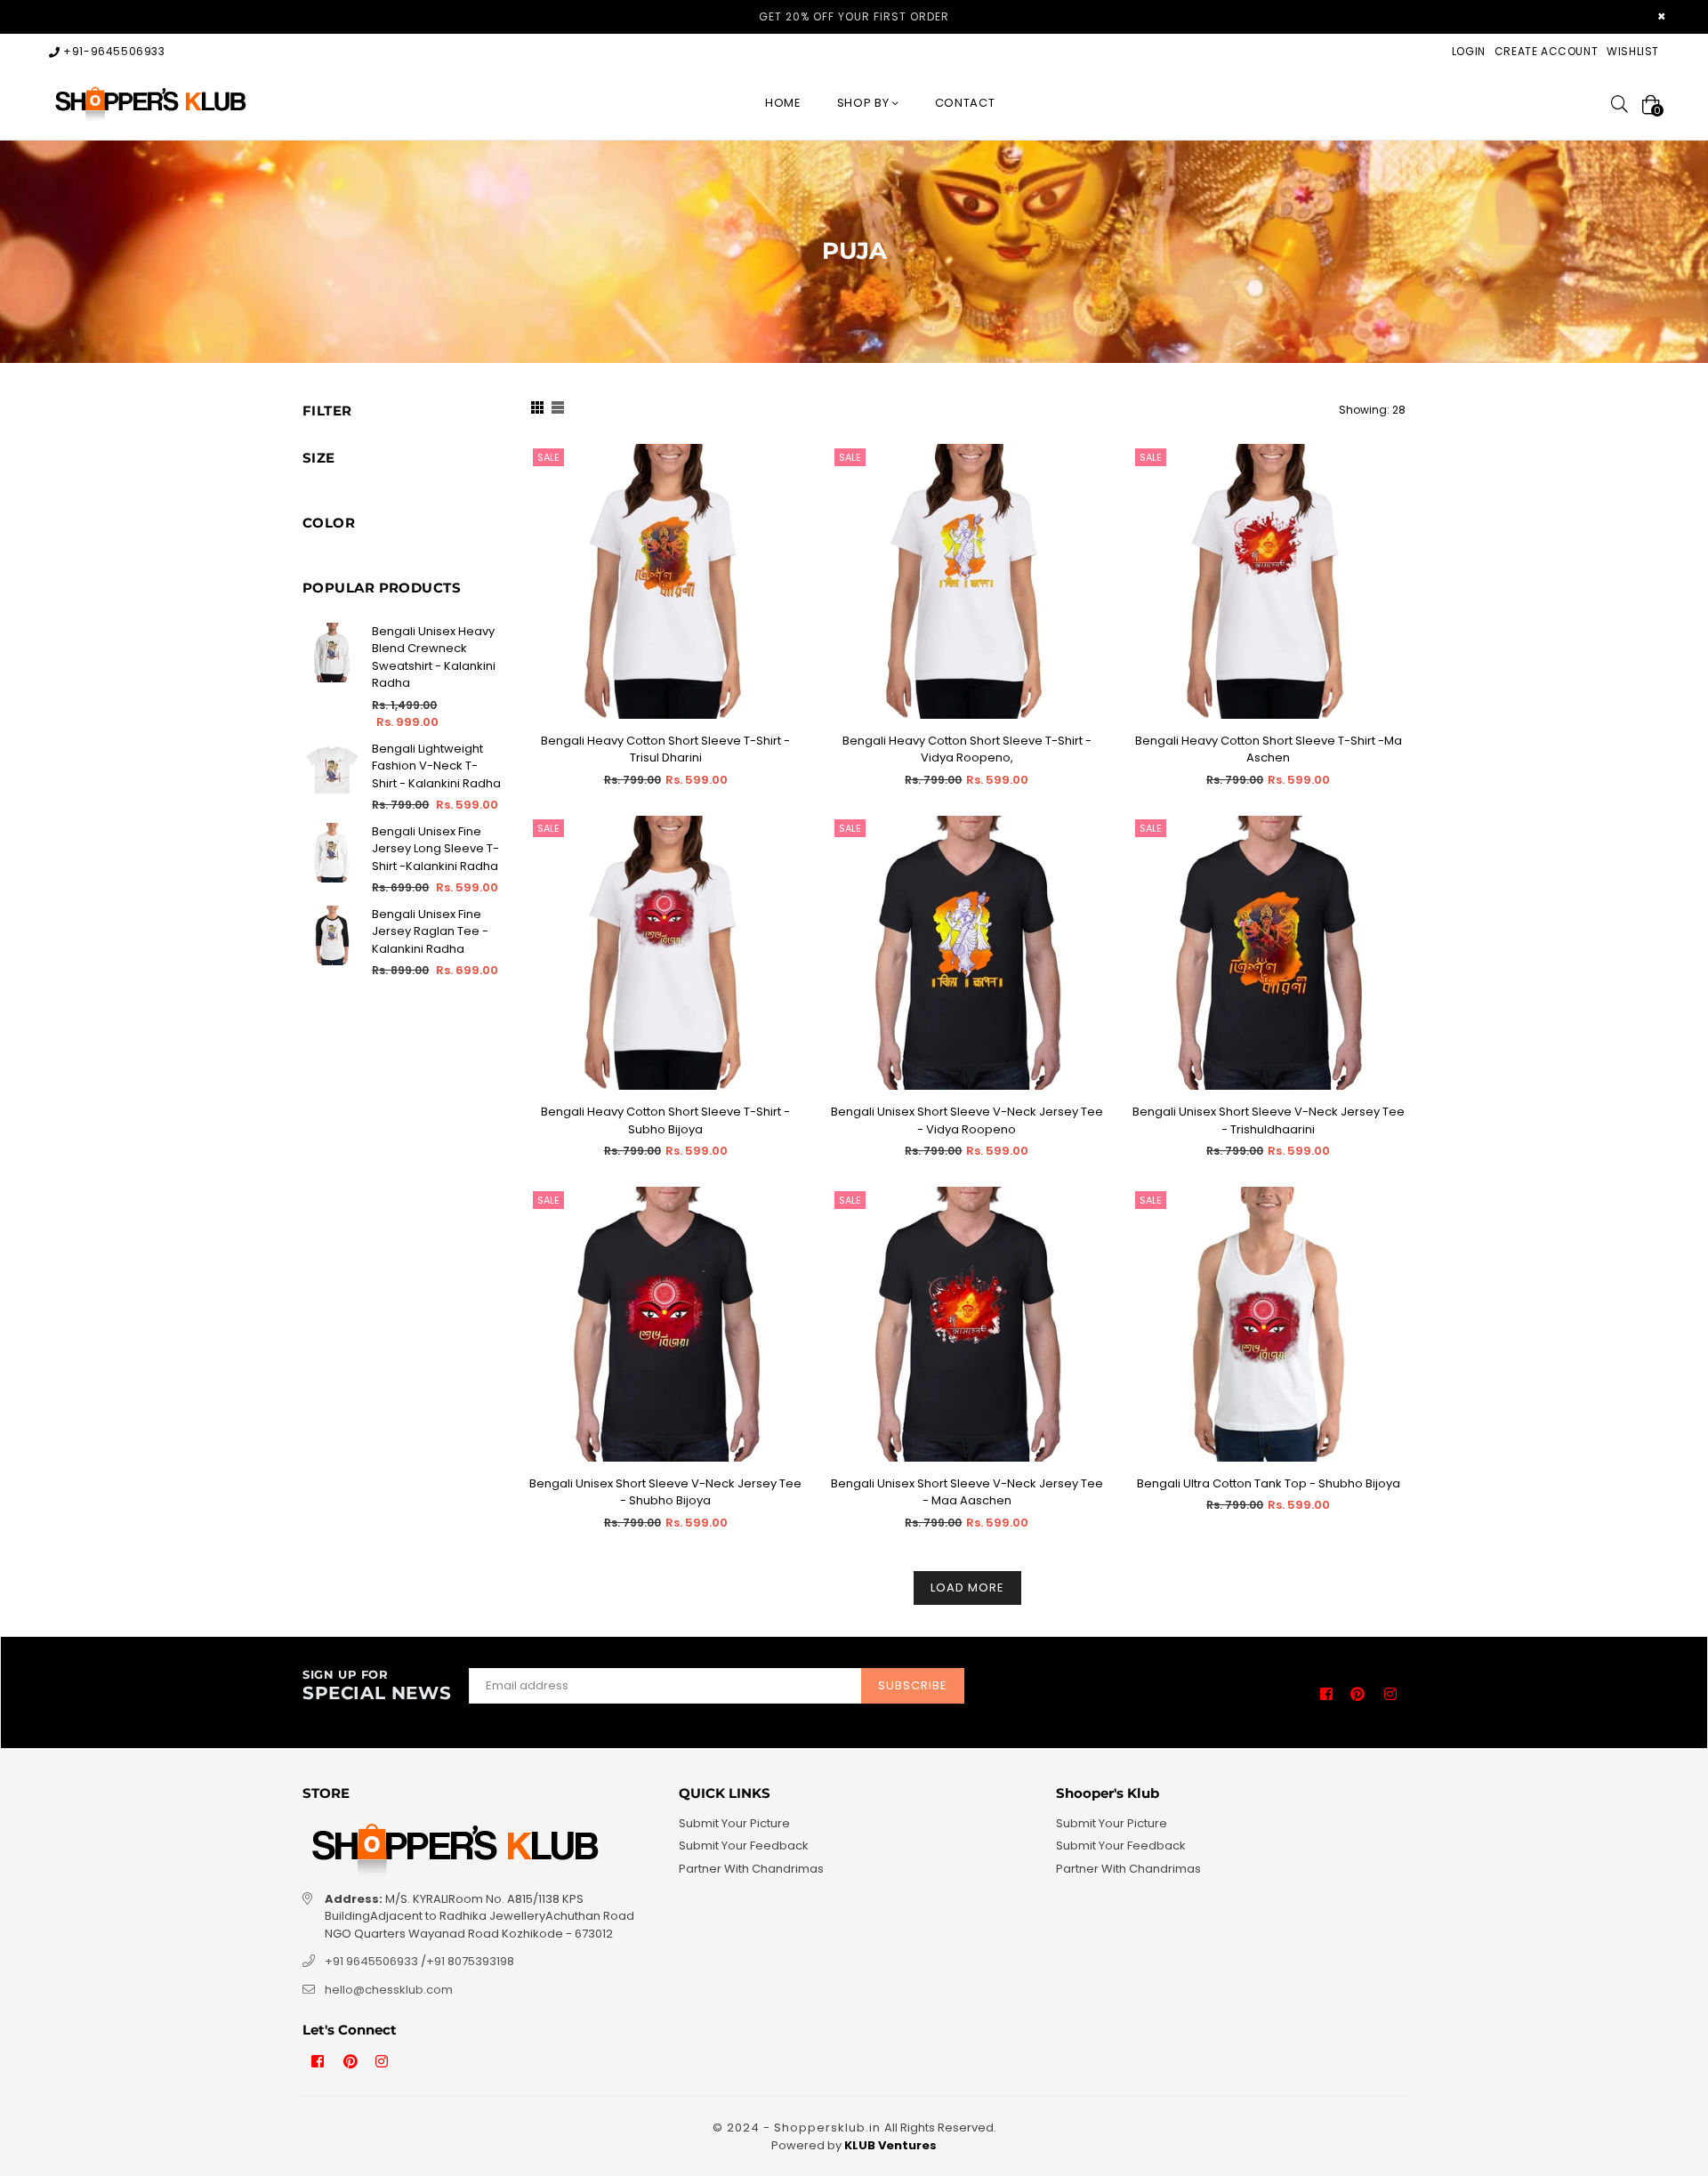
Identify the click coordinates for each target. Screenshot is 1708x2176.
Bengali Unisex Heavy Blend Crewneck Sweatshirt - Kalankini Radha (434, 657)
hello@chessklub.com (389, 1990)
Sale (548, 457)
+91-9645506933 (113, 51)
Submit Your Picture (734, 1823)
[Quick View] (783, 486)
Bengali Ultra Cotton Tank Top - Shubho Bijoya (1269, 1483)
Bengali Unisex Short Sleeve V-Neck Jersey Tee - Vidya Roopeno (967, 1120)
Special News (377, 1686)
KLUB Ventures (890, 2145)
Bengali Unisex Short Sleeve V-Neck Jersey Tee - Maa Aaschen (967, 1492)
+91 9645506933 (371, 1961)
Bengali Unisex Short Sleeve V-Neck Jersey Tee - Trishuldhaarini (1269, 1120)
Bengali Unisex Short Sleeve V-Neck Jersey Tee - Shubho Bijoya (665, 1492)
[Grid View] (537, 410)
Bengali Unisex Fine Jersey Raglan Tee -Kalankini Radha (430, 931)
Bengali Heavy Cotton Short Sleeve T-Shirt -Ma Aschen (1269, 750)
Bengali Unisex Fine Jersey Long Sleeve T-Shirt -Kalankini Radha (435, 849)
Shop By (865, 103)
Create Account (1546, 51)
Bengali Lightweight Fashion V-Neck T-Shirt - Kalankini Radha (436, 766)
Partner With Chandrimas (751, 1869)
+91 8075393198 (470, 1961)
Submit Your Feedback (744, 1846)
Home (783, 103)
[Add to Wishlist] (783, 522)
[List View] (558, 410)
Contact (965, 103)
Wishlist (1633, 51)
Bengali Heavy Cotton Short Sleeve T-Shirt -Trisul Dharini (665, 750)
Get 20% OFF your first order (854, 16)
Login (1469, 51)
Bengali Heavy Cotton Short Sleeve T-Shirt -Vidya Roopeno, (967, 750)
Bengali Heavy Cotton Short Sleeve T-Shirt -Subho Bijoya (665, 1120)
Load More (967, 1588)
